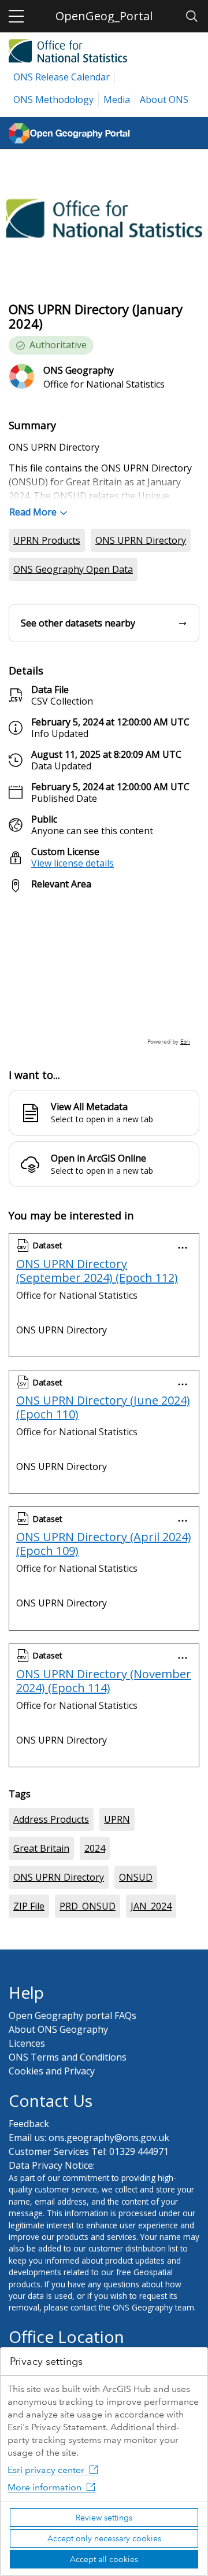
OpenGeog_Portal (104, 16)
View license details (73, 863)
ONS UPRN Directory (141, 540)
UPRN (117, 1819)
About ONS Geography (58, 2029)
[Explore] (104, 974)
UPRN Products (47, 540)
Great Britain (41, 1848)
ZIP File (29, 1906)
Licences (27, 2043)
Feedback (29, 2124)
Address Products (51, 1819)
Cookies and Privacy (52, 2071)
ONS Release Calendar (62, 77)
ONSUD (136, 1877)
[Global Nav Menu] (16, 16)
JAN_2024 (151, 1906)
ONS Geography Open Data (73, 569)
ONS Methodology (53, 99)
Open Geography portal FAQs (73, 2015)
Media (117, 99)
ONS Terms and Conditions (68, 2057)
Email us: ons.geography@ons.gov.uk (89, 2138)
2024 (95, 1848)
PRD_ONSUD (88, 1906)
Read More (33, 512)
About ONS (164, 99)
